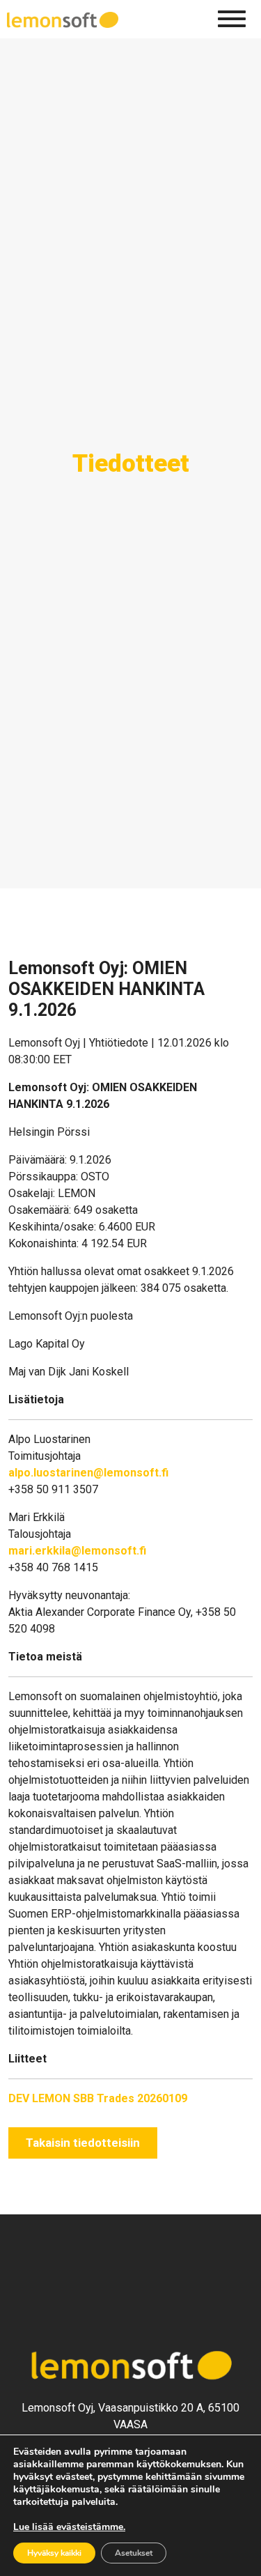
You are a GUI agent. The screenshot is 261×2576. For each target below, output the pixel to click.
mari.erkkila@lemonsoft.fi (77, 1551)
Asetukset (134, 2553)
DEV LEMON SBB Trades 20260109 (98, 2098)
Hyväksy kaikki (54, 2553)
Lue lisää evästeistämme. (69, 2527)
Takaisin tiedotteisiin (83, 2143)
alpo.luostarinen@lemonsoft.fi (88, 1473)
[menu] (232, 19)
